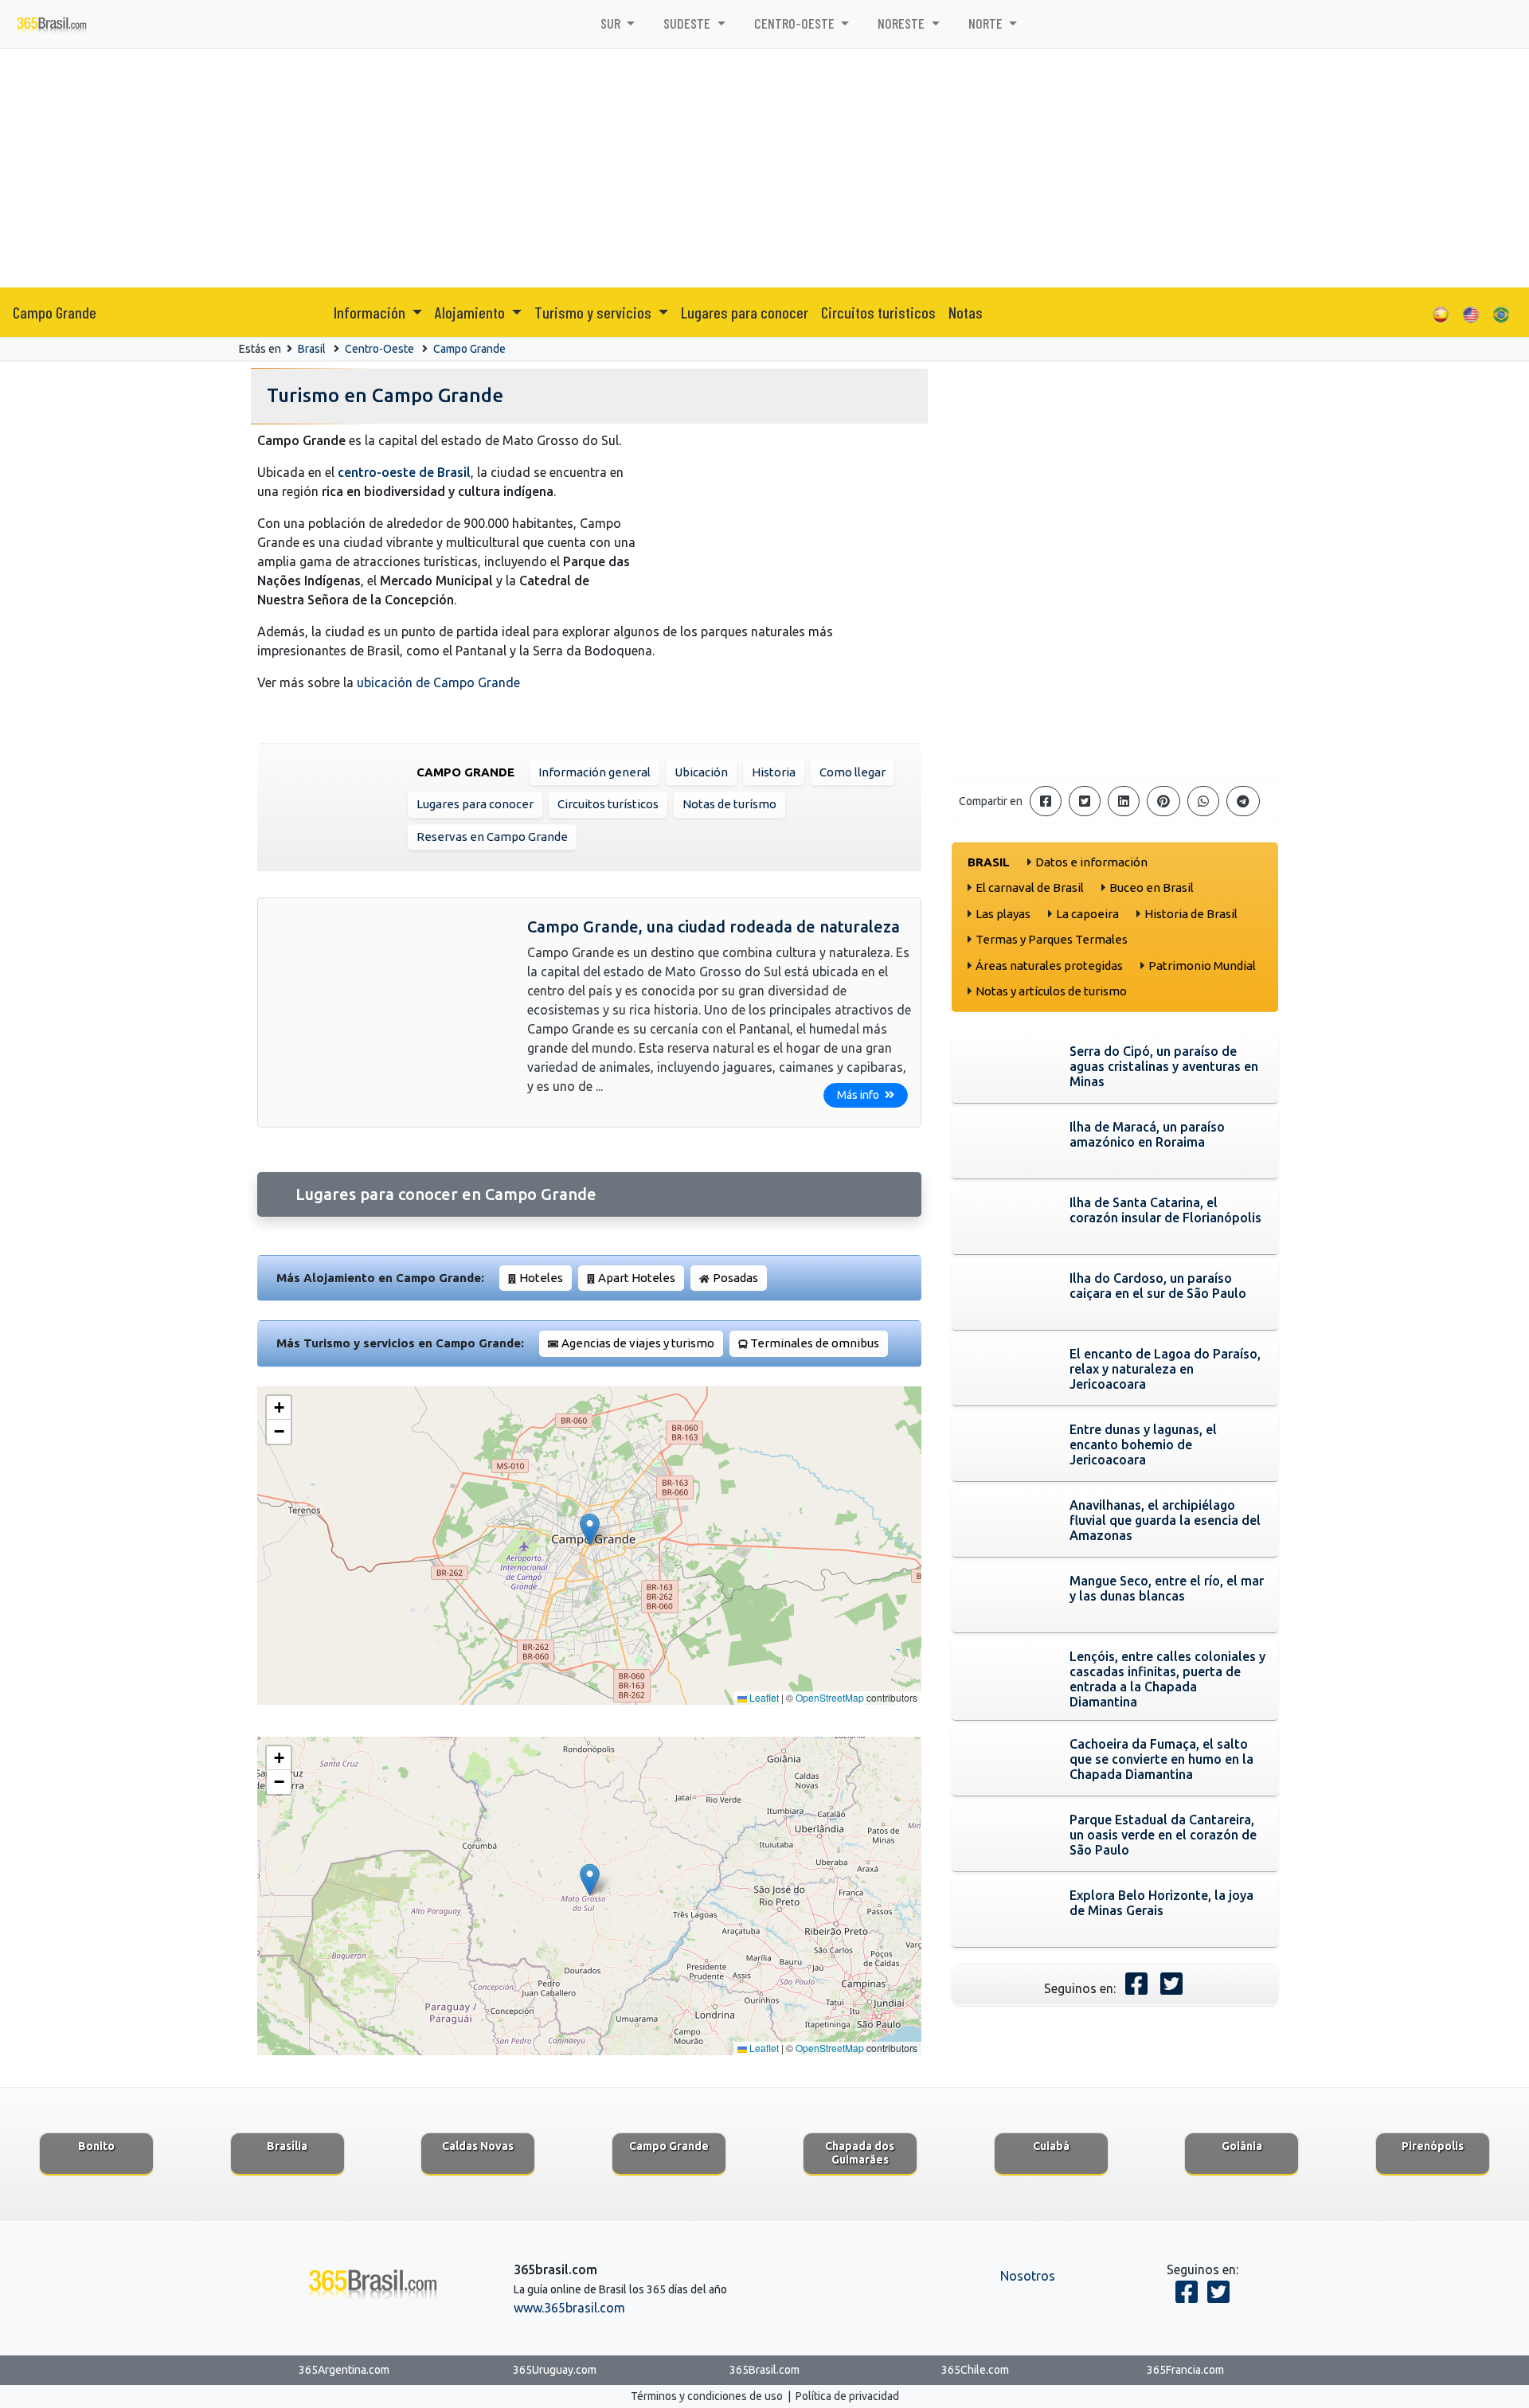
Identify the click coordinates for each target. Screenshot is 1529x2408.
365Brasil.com (764, 2370)
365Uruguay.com (555, 2370)
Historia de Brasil (1191, 914)
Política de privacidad (847, 2396)
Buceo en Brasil (1152, 887)
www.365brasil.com (569, 2308)
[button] (590, 1529)
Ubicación (701, 772)
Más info (859, 1095)
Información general (594, 772)
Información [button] (371, 312)
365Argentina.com (344, 2370)
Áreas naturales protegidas (1049, 966)
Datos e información (1091, 862)
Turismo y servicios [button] (594, 312)
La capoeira (1087, 914)
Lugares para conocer (745, 312)
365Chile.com (975, 2370)
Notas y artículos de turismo (1051, 991)
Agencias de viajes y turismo (638, 1343)
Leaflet (763, 1697)
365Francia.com (1185, 2370)
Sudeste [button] (688, 23)
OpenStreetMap (830, 1697)
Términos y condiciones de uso (707, 2396)
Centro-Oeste (379, 349)
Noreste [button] (903, 23)
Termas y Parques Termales (1052, 939)
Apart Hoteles (637, 1278)
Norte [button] (987, 23)
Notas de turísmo (729, 804)
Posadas (735, 1278)
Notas (966, 312)
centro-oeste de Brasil (404, 472)
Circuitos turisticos (878, 312)
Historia (774, 772)
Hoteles (541, 1278)
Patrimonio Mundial (1202, 966)
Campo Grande (55, 312)
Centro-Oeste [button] (796, 23)
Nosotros (1028, 2276)
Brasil (312, 349)
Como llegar (852, 772)
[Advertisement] (764, 168)
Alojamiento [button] (471, 312)
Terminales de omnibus (815, 1343)
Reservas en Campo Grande (492, 837)
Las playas (1003, 914)
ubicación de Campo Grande (438, 682)
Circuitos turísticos (608, 804)
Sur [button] (612, 23)
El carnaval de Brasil (1030, 887)
